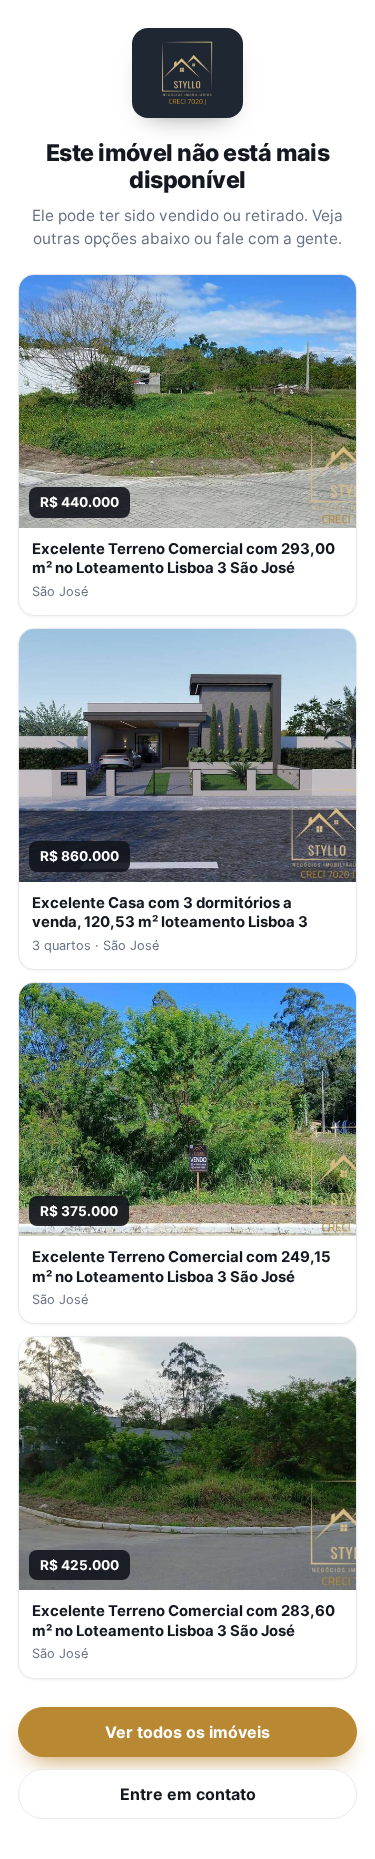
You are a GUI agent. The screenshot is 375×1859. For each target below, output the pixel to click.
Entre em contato (188, 1794)
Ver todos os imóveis (187, 1732)
